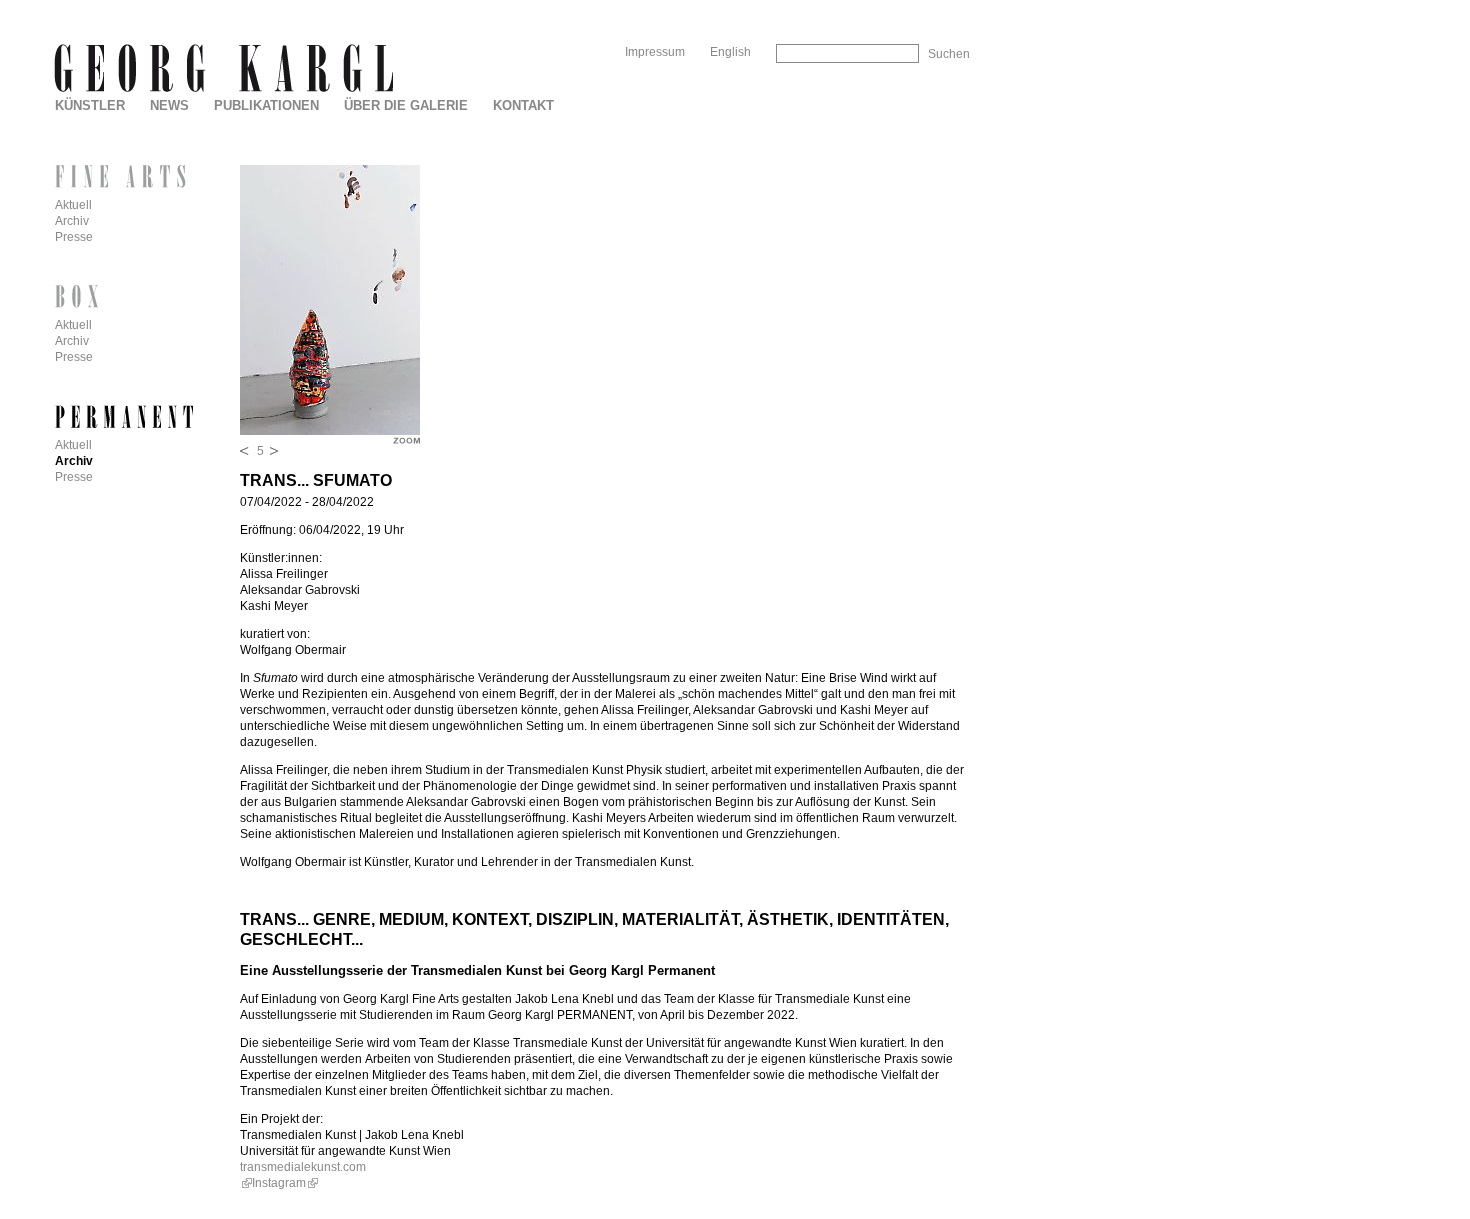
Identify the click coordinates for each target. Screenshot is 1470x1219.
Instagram (279, 1183)
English (730, 52)
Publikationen (266, 105)
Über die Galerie (406, 105)
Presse (74, 237)
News (169, 105)
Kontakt (523, 105)
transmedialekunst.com (303, 1167)
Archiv (72, 221)
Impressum (655, 52)
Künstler (90, 105)
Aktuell (73, 205)
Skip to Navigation (928, 7)
